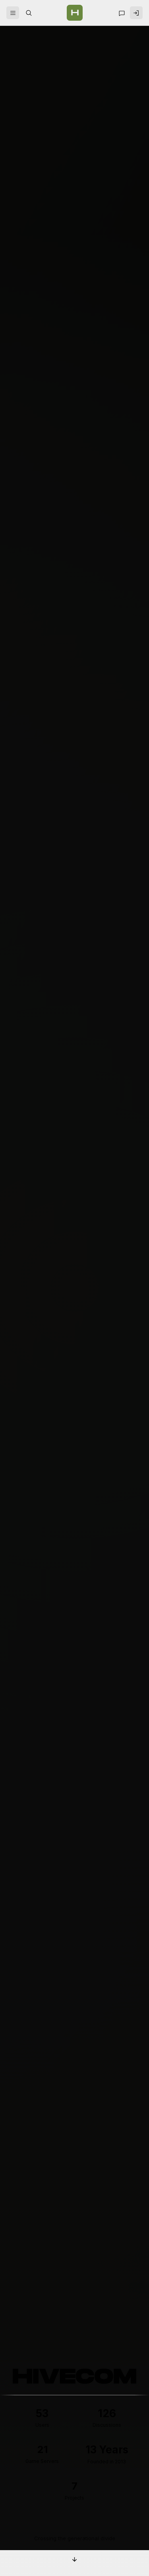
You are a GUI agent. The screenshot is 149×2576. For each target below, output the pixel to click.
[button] (13, 13)
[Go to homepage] (75, 13)
